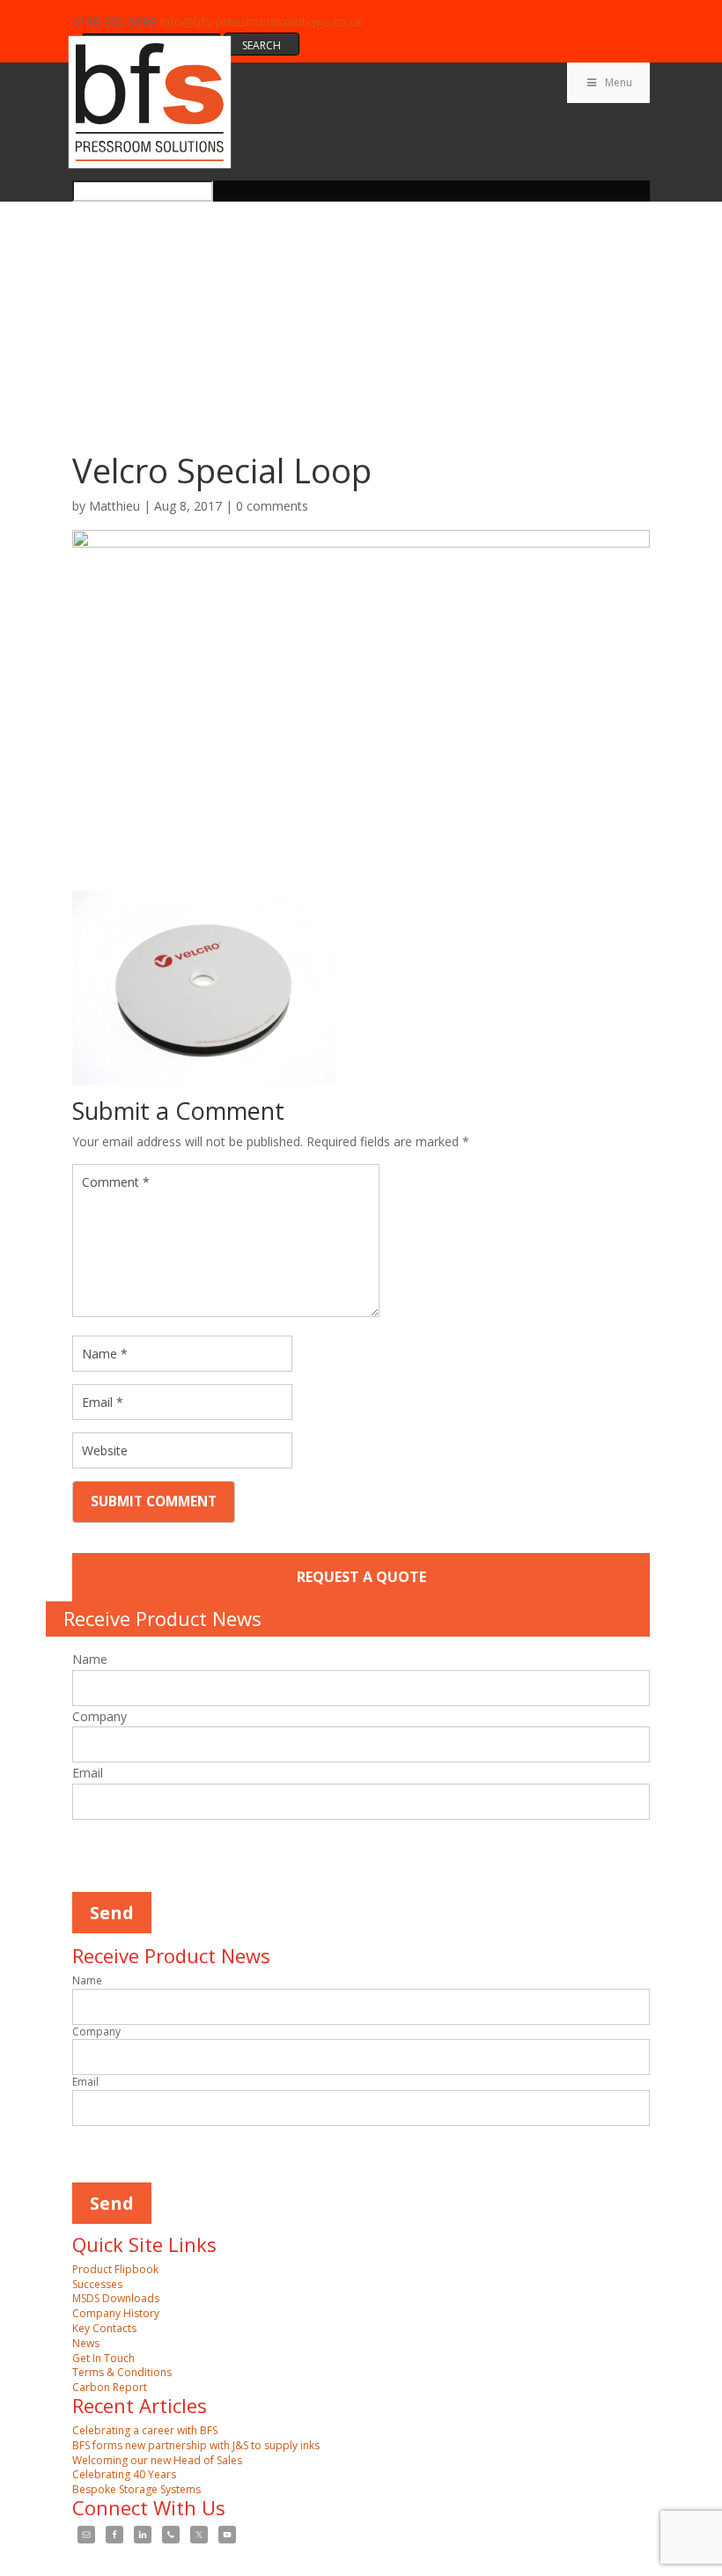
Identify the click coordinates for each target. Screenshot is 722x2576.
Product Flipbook (115, 2269)
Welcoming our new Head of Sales (157, 2460)
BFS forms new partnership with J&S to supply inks (196, 2445)
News (86, 2343)
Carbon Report (110, 2387)
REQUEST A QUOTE (361, 1577)
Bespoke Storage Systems (136, 2489)
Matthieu (114, 506)
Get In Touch (103, 2358)
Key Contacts (104, 2328)
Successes (97, 2284)
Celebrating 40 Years (124, 2474)
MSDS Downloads (116, 2298)
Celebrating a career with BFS (145, 2430)
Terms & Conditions (122, 2372)
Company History (116, 2313)
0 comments (272, 506)
